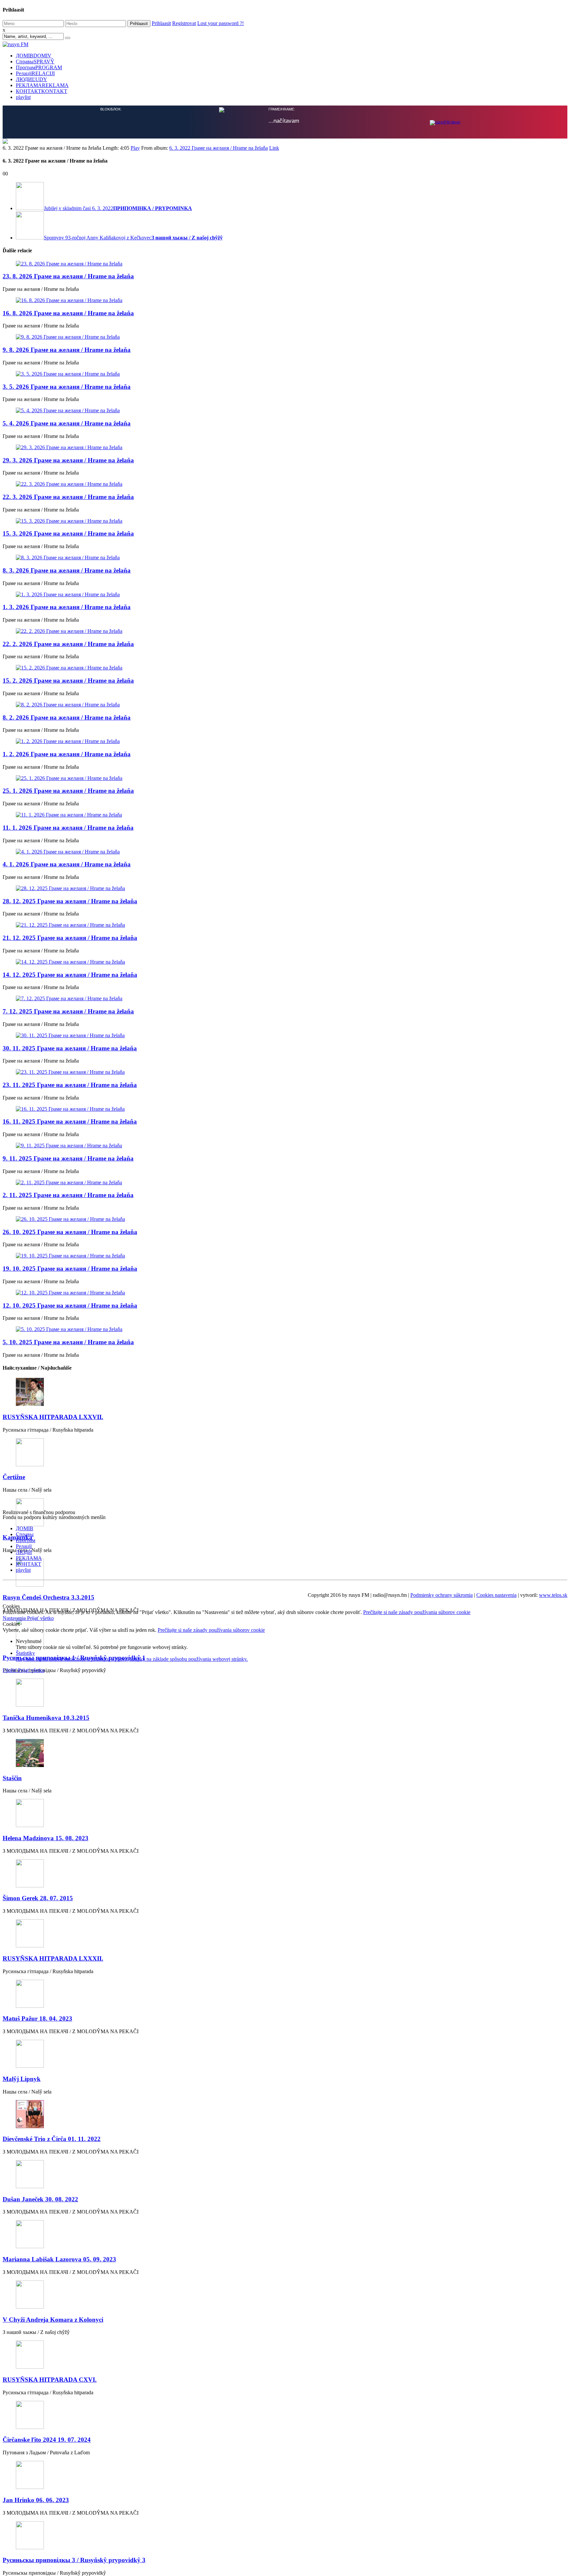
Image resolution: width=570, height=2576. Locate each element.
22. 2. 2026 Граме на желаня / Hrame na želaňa (68, 643)
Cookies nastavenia (496, 1594)
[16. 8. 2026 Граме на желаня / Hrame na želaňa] (285, 300)
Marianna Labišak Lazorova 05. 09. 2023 (59, 2259)
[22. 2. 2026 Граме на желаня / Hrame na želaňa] (285, 631)
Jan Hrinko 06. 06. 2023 (36, 2499)
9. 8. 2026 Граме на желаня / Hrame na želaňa (67, 349)
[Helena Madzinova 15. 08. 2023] (285, 1813)
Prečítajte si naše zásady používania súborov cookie (417, 1612)
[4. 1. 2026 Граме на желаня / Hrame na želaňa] (285, 851)
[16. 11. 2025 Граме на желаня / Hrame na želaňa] (285, 1108)
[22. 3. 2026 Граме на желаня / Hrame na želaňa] (285, 483)
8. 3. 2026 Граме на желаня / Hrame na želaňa (67, 570)
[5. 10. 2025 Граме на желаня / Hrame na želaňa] (285, 1329)
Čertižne (14, 1476)
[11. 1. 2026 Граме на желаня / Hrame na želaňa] (285, 814)
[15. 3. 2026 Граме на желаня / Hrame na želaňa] (285, 520)
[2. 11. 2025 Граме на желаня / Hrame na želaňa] (285, 1182)
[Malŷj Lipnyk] (285, 2054)
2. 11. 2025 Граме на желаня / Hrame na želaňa (68, 1194)
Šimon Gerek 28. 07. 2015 (38, 1897)
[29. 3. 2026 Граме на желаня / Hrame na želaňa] (285, 447)
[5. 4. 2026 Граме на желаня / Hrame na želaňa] (285, 410)
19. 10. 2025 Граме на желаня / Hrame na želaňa (70, 1268)
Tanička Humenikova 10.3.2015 (46, 1717)
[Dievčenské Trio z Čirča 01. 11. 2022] (285, 2114)
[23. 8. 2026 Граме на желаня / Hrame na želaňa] (285, 263)
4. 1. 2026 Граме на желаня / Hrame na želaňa (67, 864)
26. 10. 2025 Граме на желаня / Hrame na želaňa (70, 1231)
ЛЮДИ (32, 79)
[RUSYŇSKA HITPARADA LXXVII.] (285, 1392)
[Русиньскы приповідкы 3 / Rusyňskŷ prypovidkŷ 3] (285, 2535)
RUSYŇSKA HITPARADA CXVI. (50, 2379)
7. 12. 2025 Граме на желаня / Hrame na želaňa (68, 1011)
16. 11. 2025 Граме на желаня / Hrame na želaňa (70, 1121)
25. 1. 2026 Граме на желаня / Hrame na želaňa (68, 790)
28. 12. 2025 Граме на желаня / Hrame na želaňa (70, 900)
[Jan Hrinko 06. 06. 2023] (285, 2475)
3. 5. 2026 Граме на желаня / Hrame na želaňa (67, 386)
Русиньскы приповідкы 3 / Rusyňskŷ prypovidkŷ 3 (74, 2559)
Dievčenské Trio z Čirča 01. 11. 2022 (52, 2138)
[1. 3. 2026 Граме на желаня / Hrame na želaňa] (285, 594)
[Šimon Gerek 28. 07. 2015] (285, 1873)
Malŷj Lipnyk (22, 2078)
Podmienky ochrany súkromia (442, 1594)
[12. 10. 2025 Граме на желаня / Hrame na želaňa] (285, 1292)
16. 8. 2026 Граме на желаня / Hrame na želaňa (68, 312)
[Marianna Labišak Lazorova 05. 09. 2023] (285, 2234)
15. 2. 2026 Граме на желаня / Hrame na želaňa (68, 680)
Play (135, 147)
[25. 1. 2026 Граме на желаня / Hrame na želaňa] (285, 778)
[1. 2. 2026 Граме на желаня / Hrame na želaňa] (285, 741)
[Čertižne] (285, 1452)
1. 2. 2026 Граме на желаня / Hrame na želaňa (67, 753)
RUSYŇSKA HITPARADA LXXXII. (53, 1958)
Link (274, 147)
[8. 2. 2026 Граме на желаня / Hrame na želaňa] (285, 704)
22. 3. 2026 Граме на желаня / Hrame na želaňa (68, 496)
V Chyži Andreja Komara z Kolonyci (53, 2319)
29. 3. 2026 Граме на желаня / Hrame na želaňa (68, 460)
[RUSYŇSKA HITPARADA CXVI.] (285, 2355)
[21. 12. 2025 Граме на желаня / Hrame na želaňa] (285, 924)
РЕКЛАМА (42, 85)
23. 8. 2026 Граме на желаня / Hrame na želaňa (68, 276)
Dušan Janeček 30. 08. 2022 (40, 2199)
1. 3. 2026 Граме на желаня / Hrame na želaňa (67, 606)
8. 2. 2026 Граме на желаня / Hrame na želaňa (67, 717)
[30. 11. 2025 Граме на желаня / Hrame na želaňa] (285, 1035)
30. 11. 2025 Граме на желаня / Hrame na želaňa (70, 1048)
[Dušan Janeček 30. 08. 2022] (285, 2174)
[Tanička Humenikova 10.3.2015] (285, 1693)
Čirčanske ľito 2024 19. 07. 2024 (47, 2439)
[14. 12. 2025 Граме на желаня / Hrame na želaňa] (285, 961)
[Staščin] (285, 1753)
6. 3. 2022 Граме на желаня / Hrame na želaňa (219, 147)
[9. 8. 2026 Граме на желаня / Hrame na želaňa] (285, 336)
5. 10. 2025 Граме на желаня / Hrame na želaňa (68, 1341)
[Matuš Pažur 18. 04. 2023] (285, 1994)
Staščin (12, 1777)
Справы (35, 62)
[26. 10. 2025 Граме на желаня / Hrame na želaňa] (285, 1219)
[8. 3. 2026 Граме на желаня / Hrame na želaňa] (285, 557)
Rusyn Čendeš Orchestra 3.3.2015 (48, 1597)
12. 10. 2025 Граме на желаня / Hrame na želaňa (70, 1305)
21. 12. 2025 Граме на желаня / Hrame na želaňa (70, 937)
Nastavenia (15, 1617)
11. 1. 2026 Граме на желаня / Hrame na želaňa (68, 827)
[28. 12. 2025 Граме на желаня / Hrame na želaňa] (285, 888)
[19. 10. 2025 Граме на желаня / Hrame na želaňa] (285, 1255)
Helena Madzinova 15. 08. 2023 (46, 1837)
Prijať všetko (40, 1617)
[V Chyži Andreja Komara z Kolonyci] (285, 2295)
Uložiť (10, 1670)
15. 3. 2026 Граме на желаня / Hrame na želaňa (68, 533)
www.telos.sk (553, 1594)
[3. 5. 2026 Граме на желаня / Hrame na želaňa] (285, 373)
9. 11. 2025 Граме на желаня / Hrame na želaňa (68, 1158)
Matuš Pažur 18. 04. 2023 (37, 2018)
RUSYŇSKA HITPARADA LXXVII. (53, 1416)
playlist (23, 97)
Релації (35, 73)
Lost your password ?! (221, 23)
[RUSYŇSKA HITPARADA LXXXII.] (285, 1933)
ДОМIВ (34, 56)
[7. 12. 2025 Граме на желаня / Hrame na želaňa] (285, 998)
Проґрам (39, 67)
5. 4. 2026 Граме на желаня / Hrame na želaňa (67, 423)
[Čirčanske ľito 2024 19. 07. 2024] (285, 2415)
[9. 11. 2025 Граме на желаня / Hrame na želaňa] (285, 1145)
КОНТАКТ (42, 91)
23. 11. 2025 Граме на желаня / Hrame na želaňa (70, 1084)
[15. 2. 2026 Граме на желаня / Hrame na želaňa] (285, 667)
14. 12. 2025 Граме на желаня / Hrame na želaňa (70, 974)
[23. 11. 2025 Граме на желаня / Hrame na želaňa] (285, 1071)
